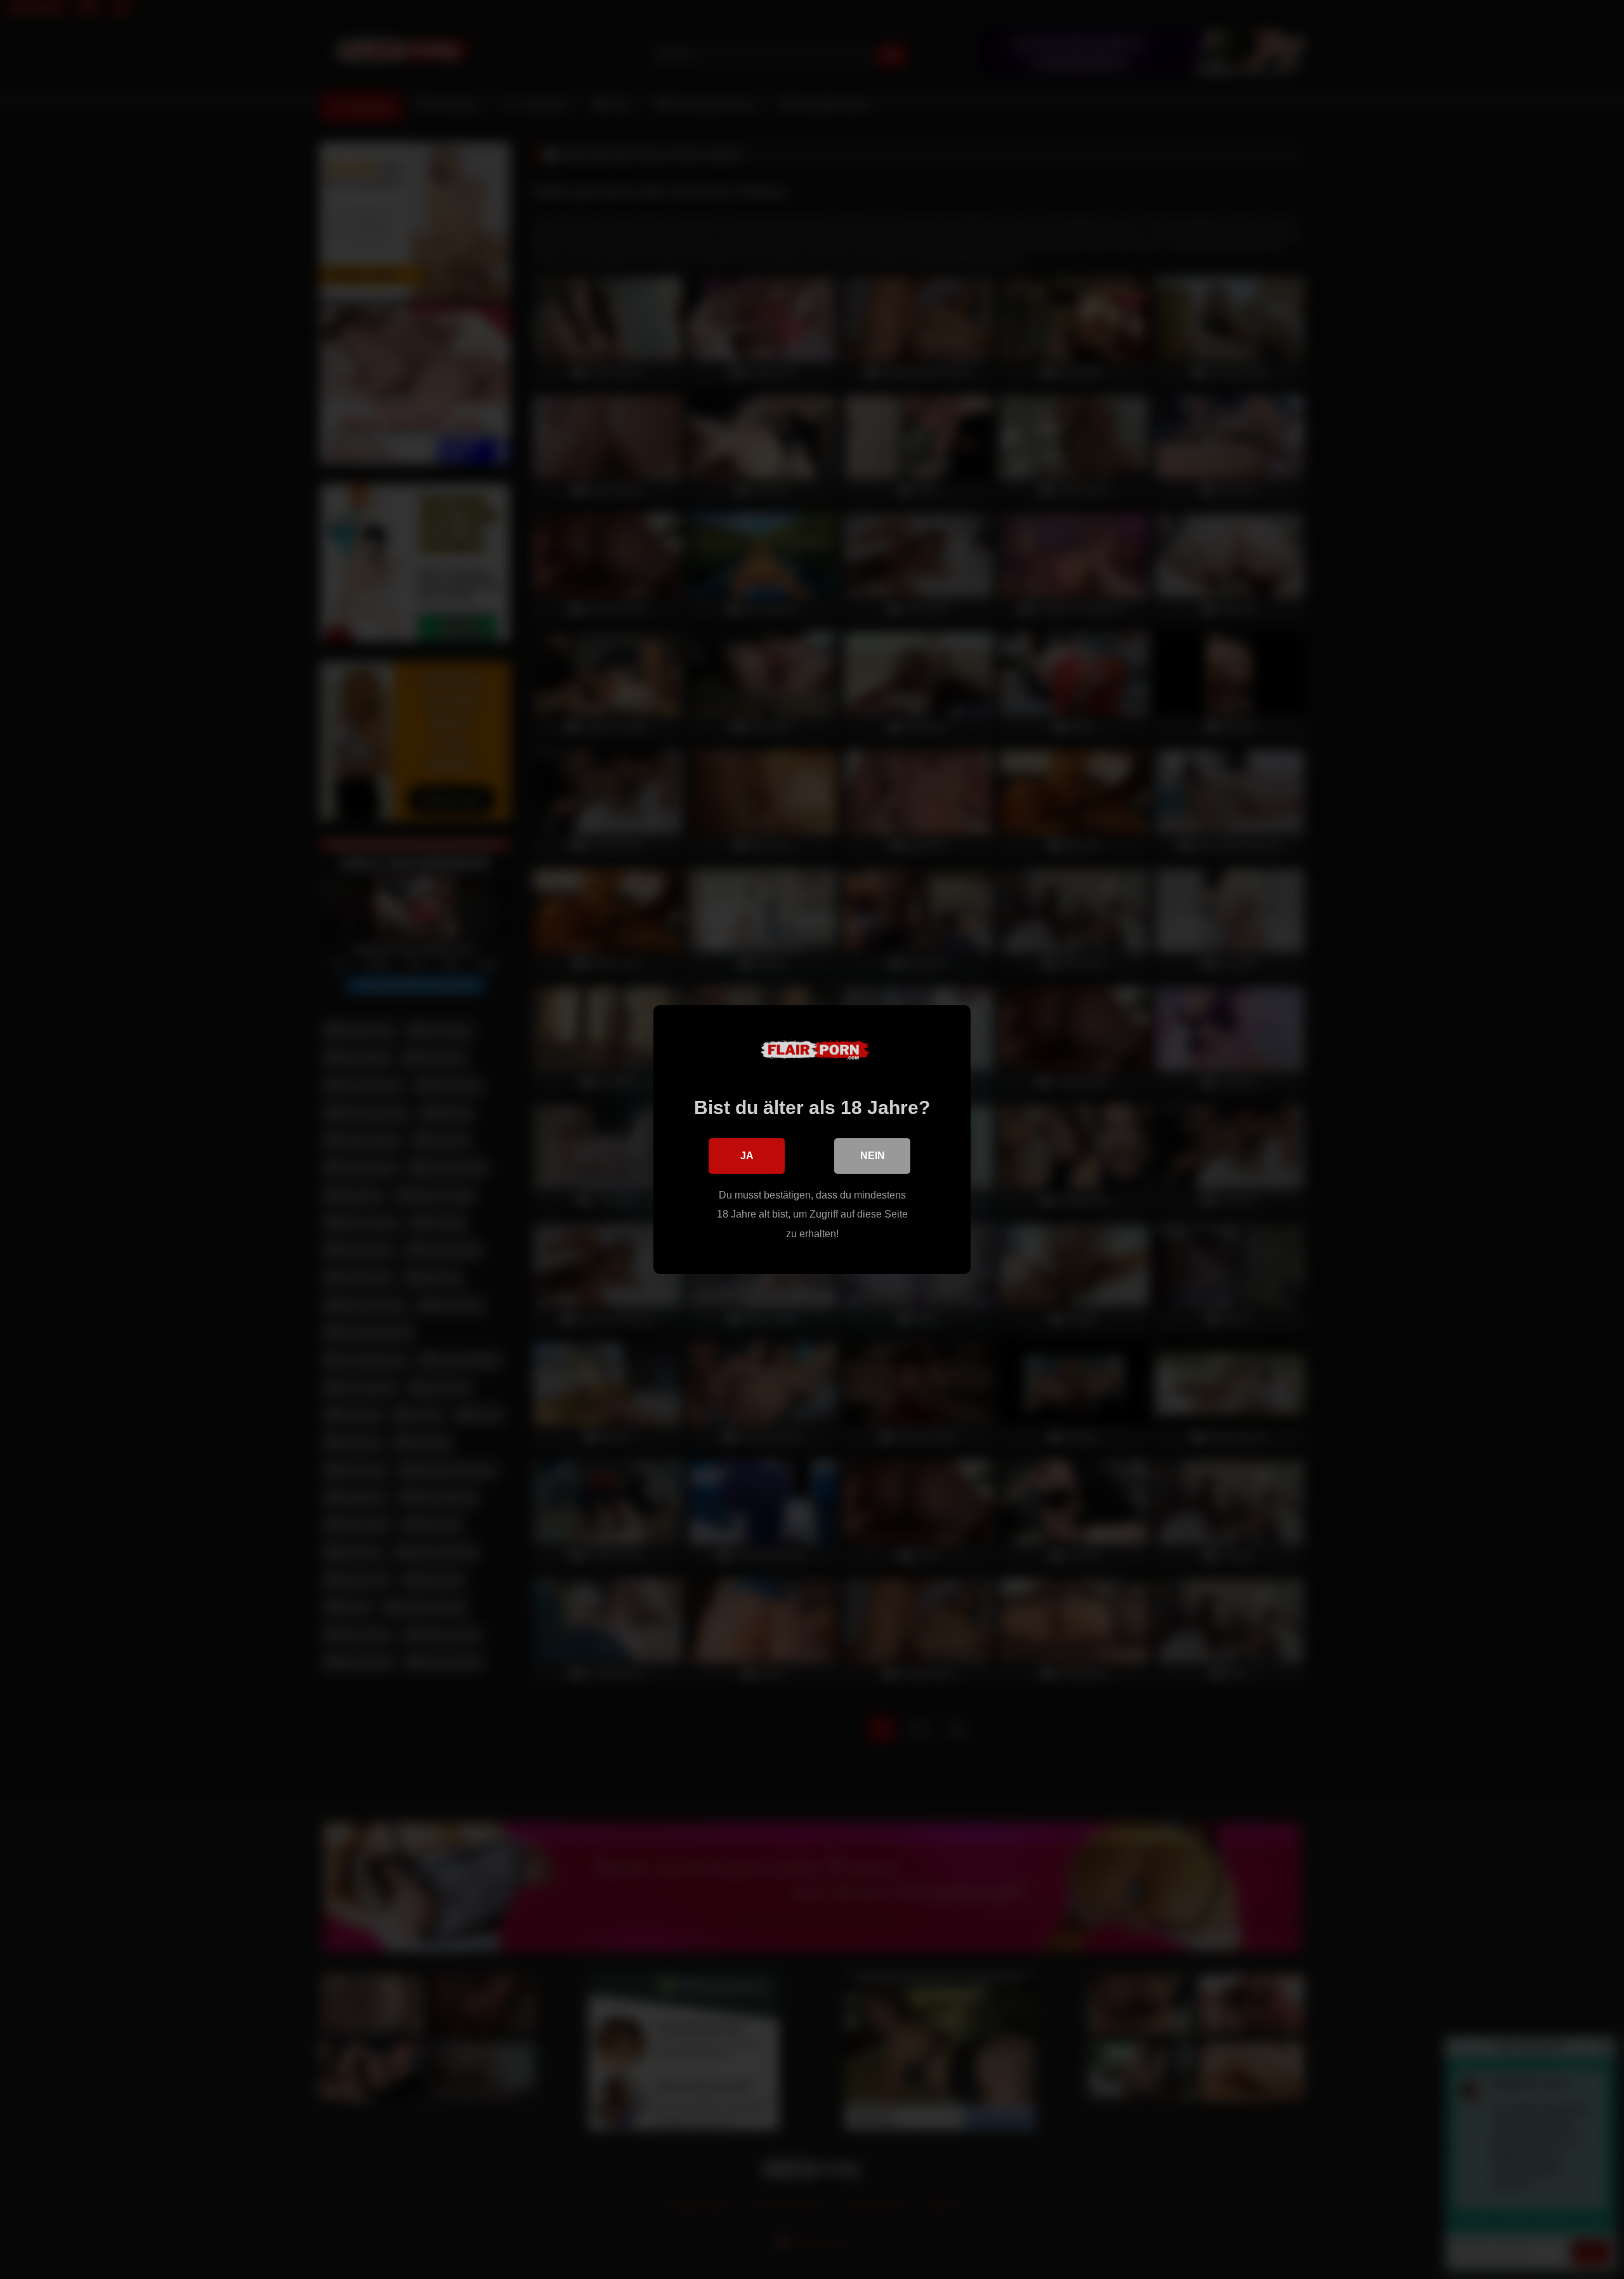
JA (747, 1156)
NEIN (873, 1156)
